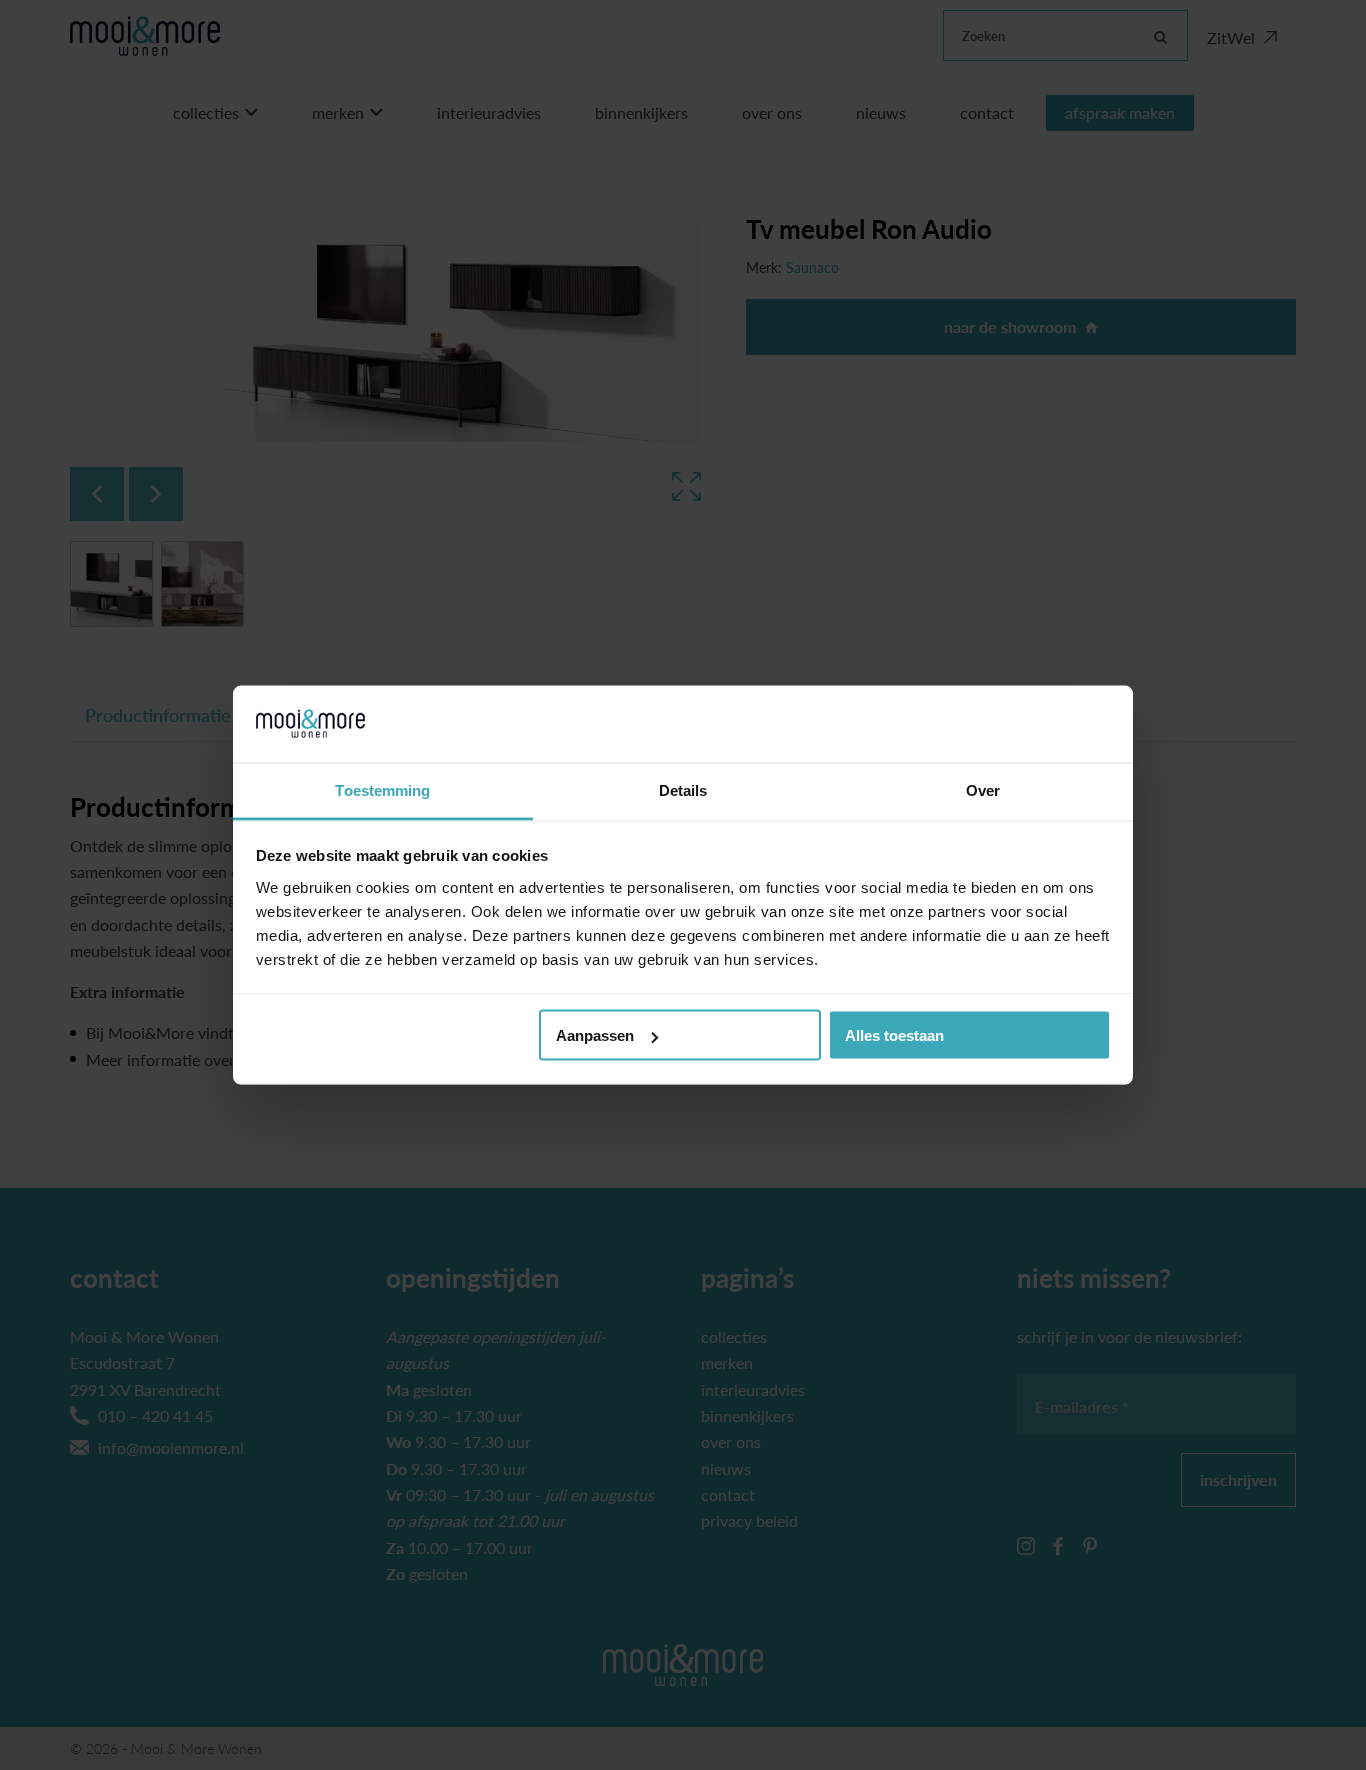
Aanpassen (595, 1035)
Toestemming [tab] (382, 789)
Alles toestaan (894, 1035)
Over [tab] (983, 789)
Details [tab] (683, 789)
